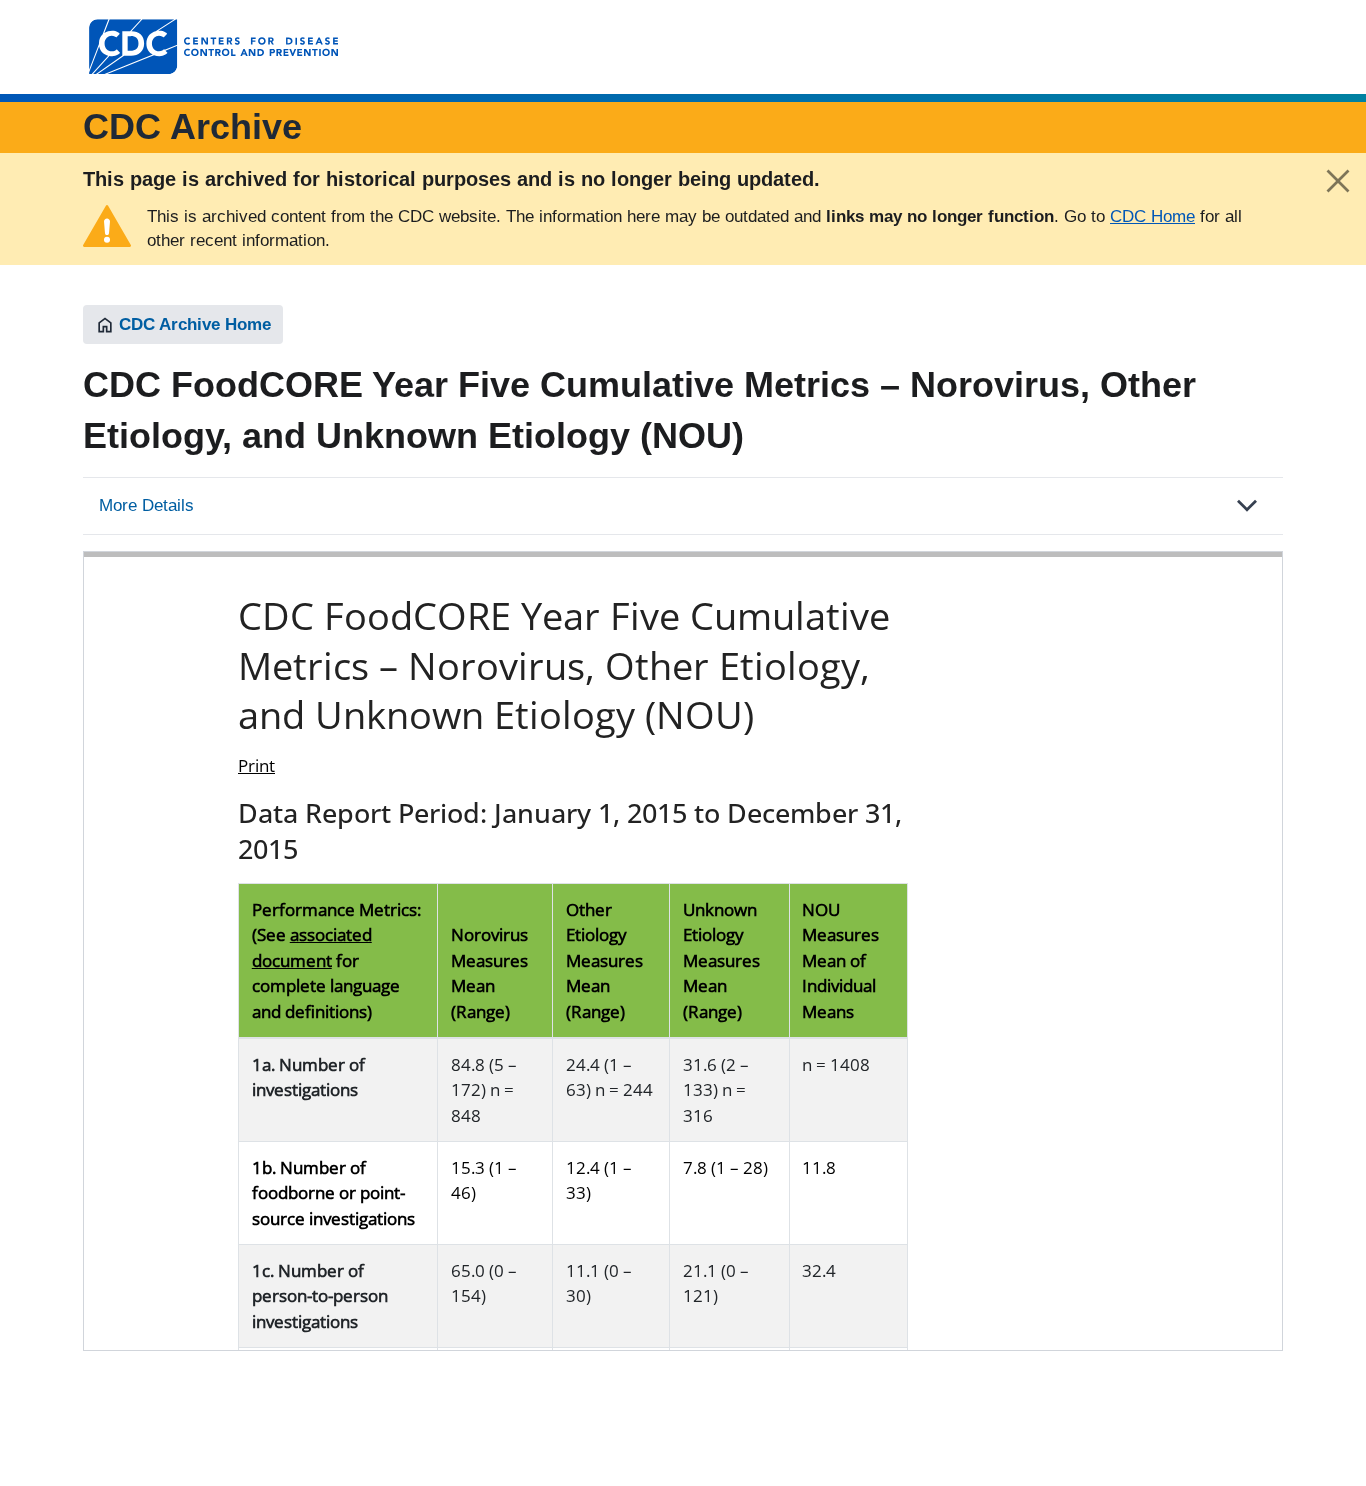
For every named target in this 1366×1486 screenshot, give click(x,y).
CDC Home (1152, 216)
